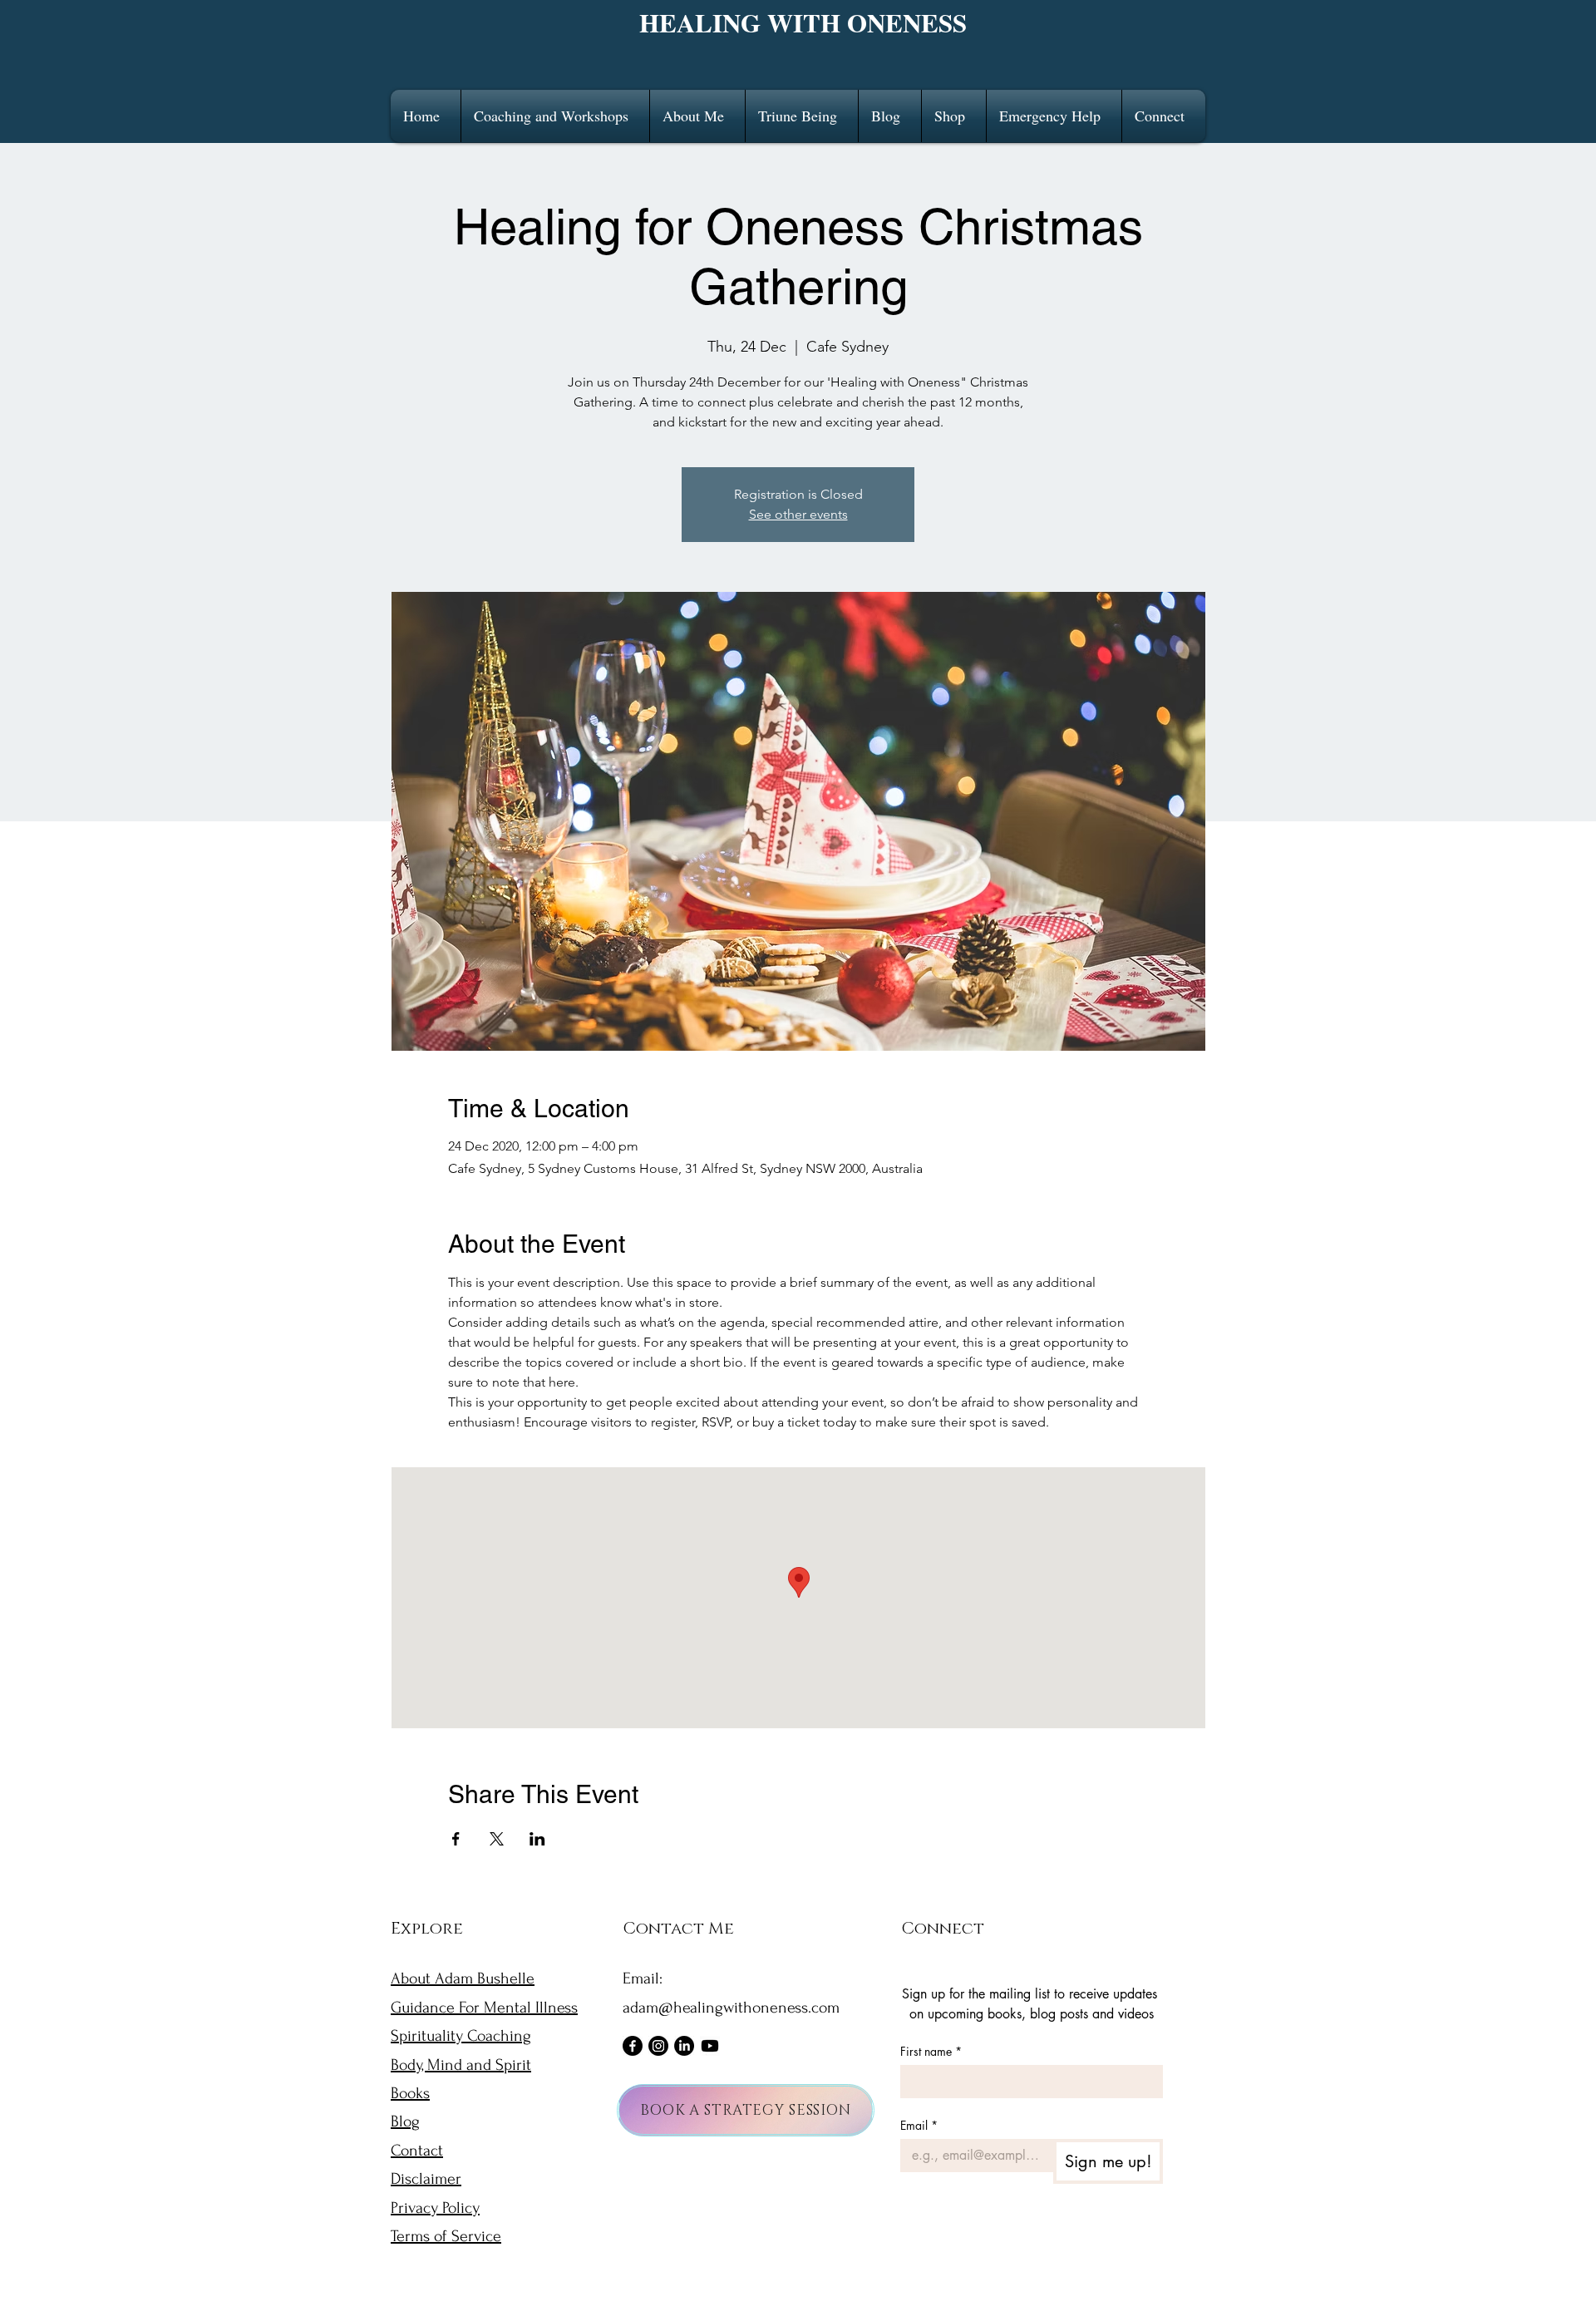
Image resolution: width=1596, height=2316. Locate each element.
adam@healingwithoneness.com (731, 2008)
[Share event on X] (497, 1839)
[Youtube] (710, 2046)
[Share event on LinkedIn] (537, 1839)
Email (919, 2125)
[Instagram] (658, 2046)
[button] (555, 116)
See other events (798, 514)
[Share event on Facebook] (456, 1839)
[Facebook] (633, 2046)
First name (931, 2051)
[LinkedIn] (684, 2046)
